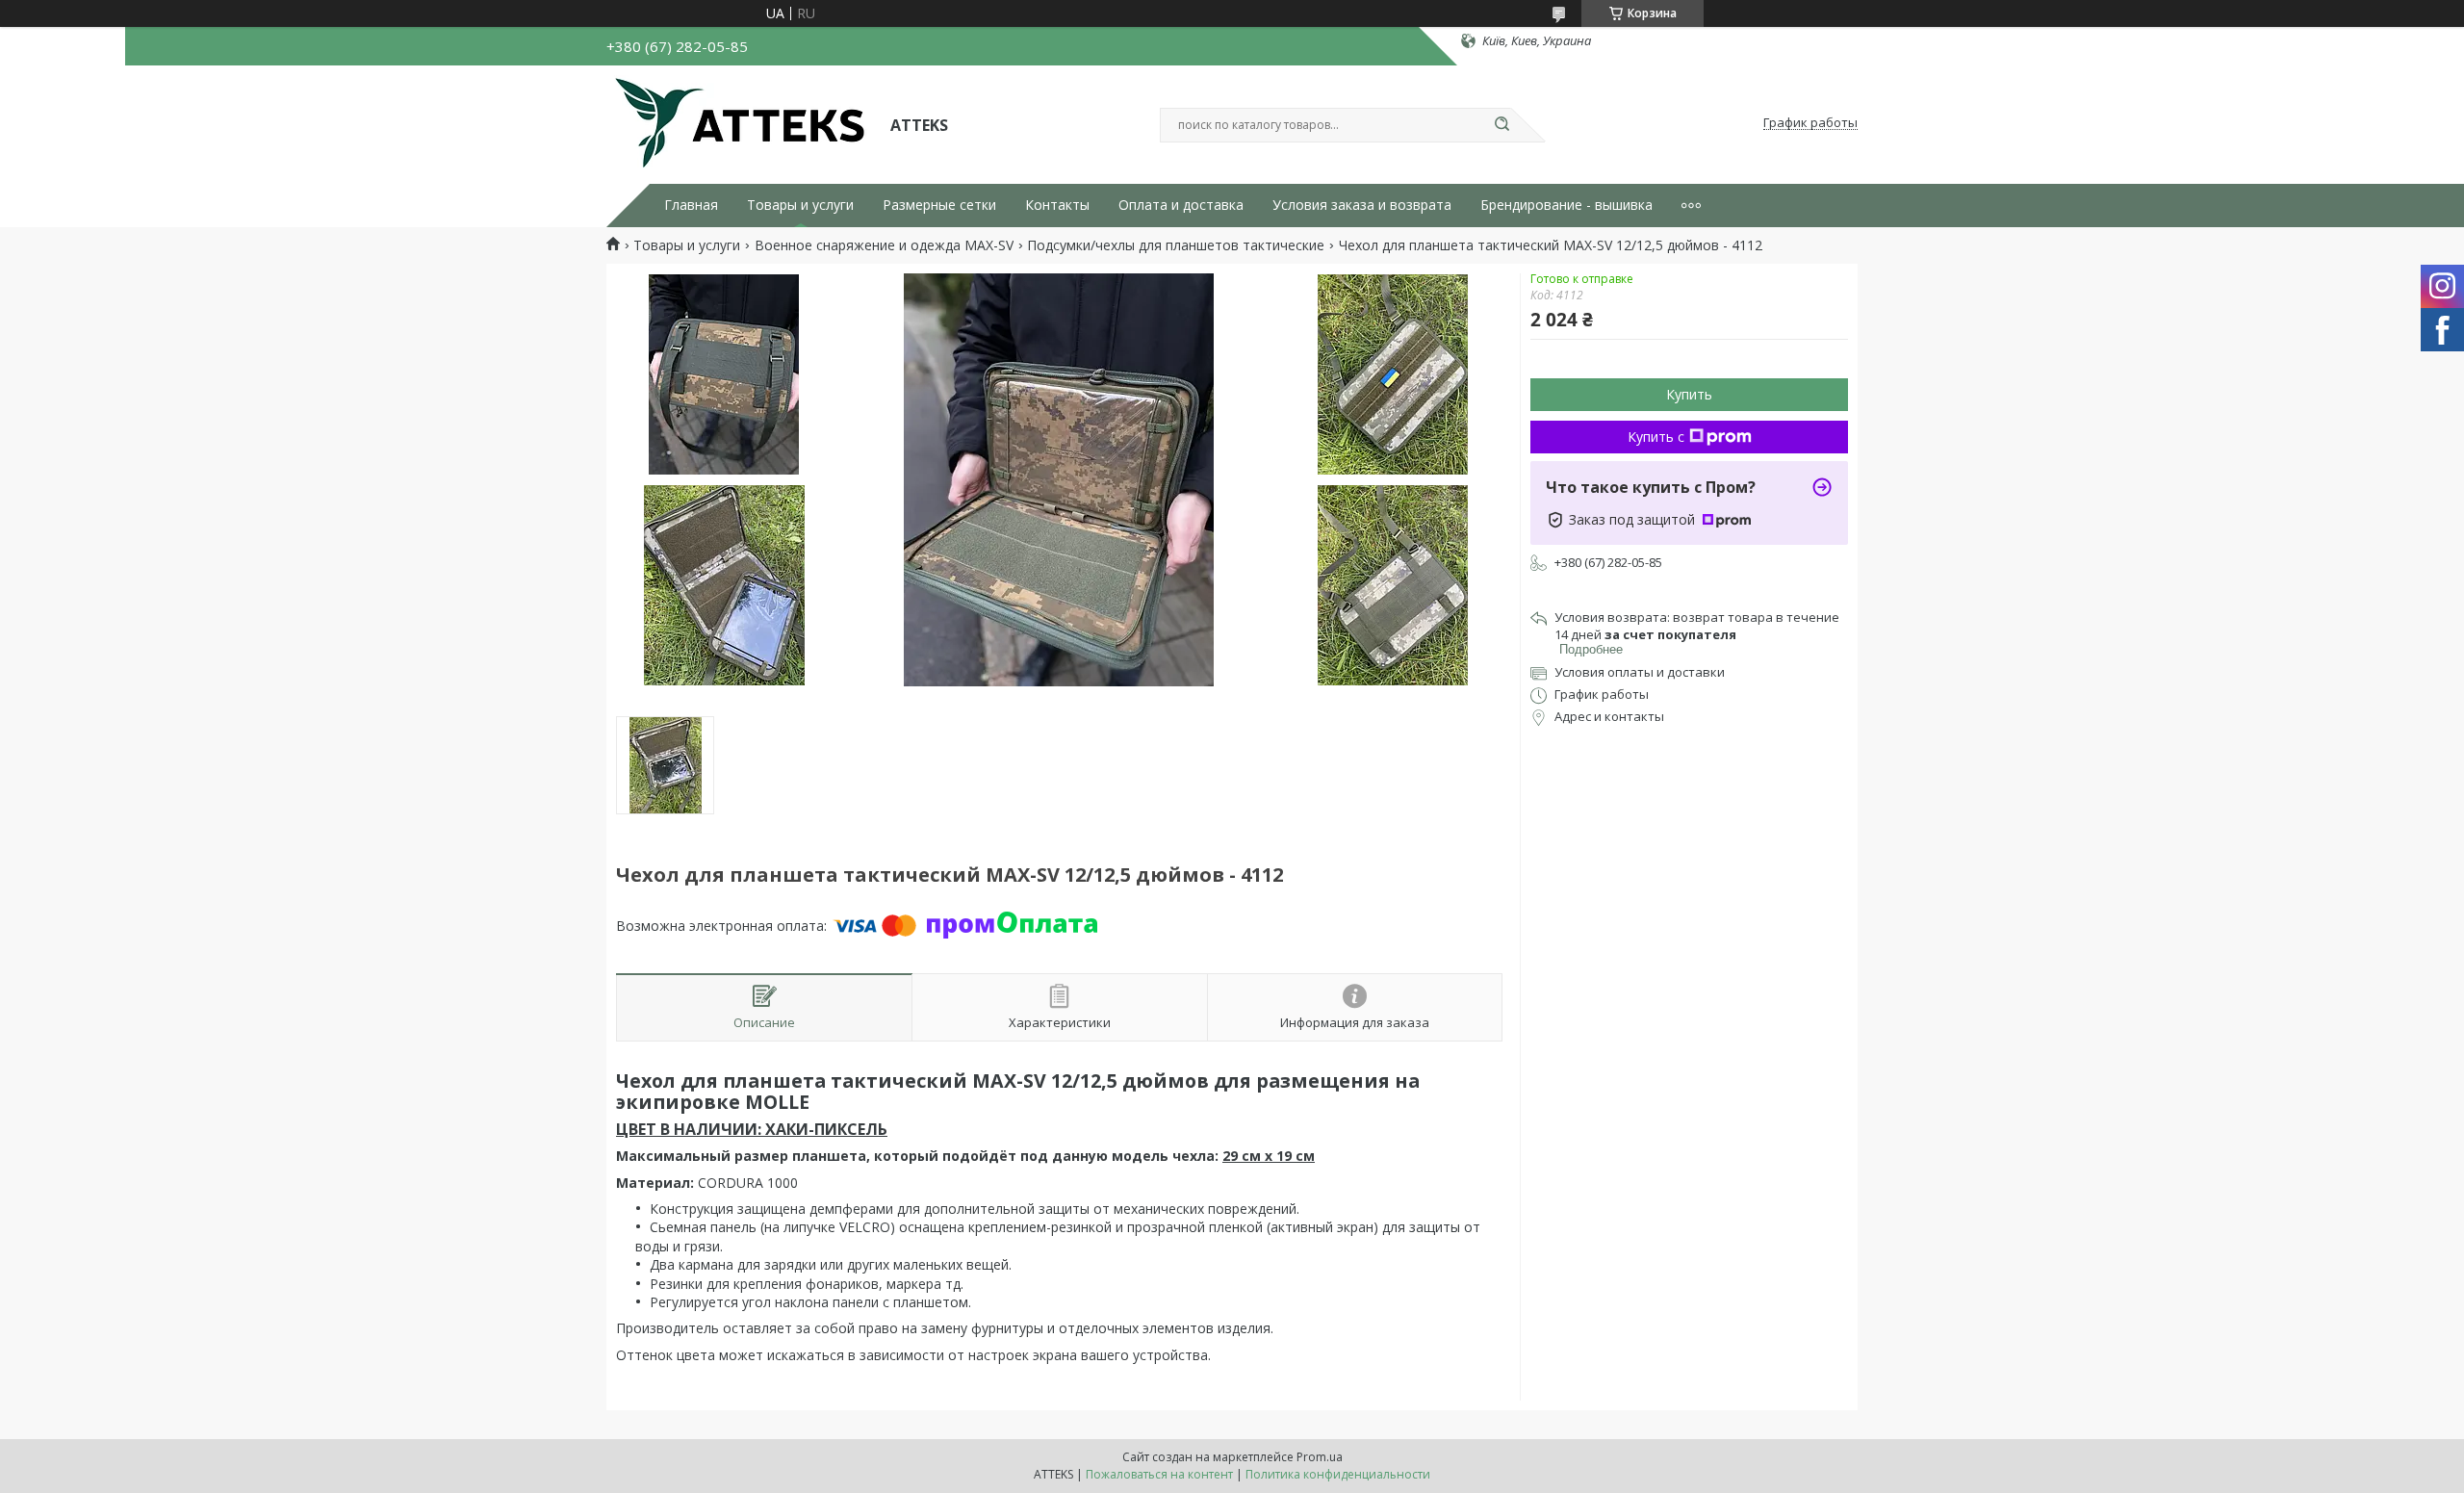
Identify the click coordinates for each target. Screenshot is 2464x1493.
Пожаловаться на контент (1159, 1474)
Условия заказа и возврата (1362, 205)
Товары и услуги (800, 205)
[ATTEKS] (740, 123)
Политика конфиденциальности (1338, 1474)
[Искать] (1501, 125)
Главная (691, 205)
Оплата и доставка (1181, 205)
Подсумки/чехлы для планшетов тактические (1176, 245)
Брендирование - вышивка (1566, 205)
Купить (1689, 394)
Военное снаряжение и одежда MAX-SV (884, 245)
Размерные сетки (939, 205)
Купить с (1656, 437)
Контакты (1057, 205)
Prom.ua (1320, 1457)
